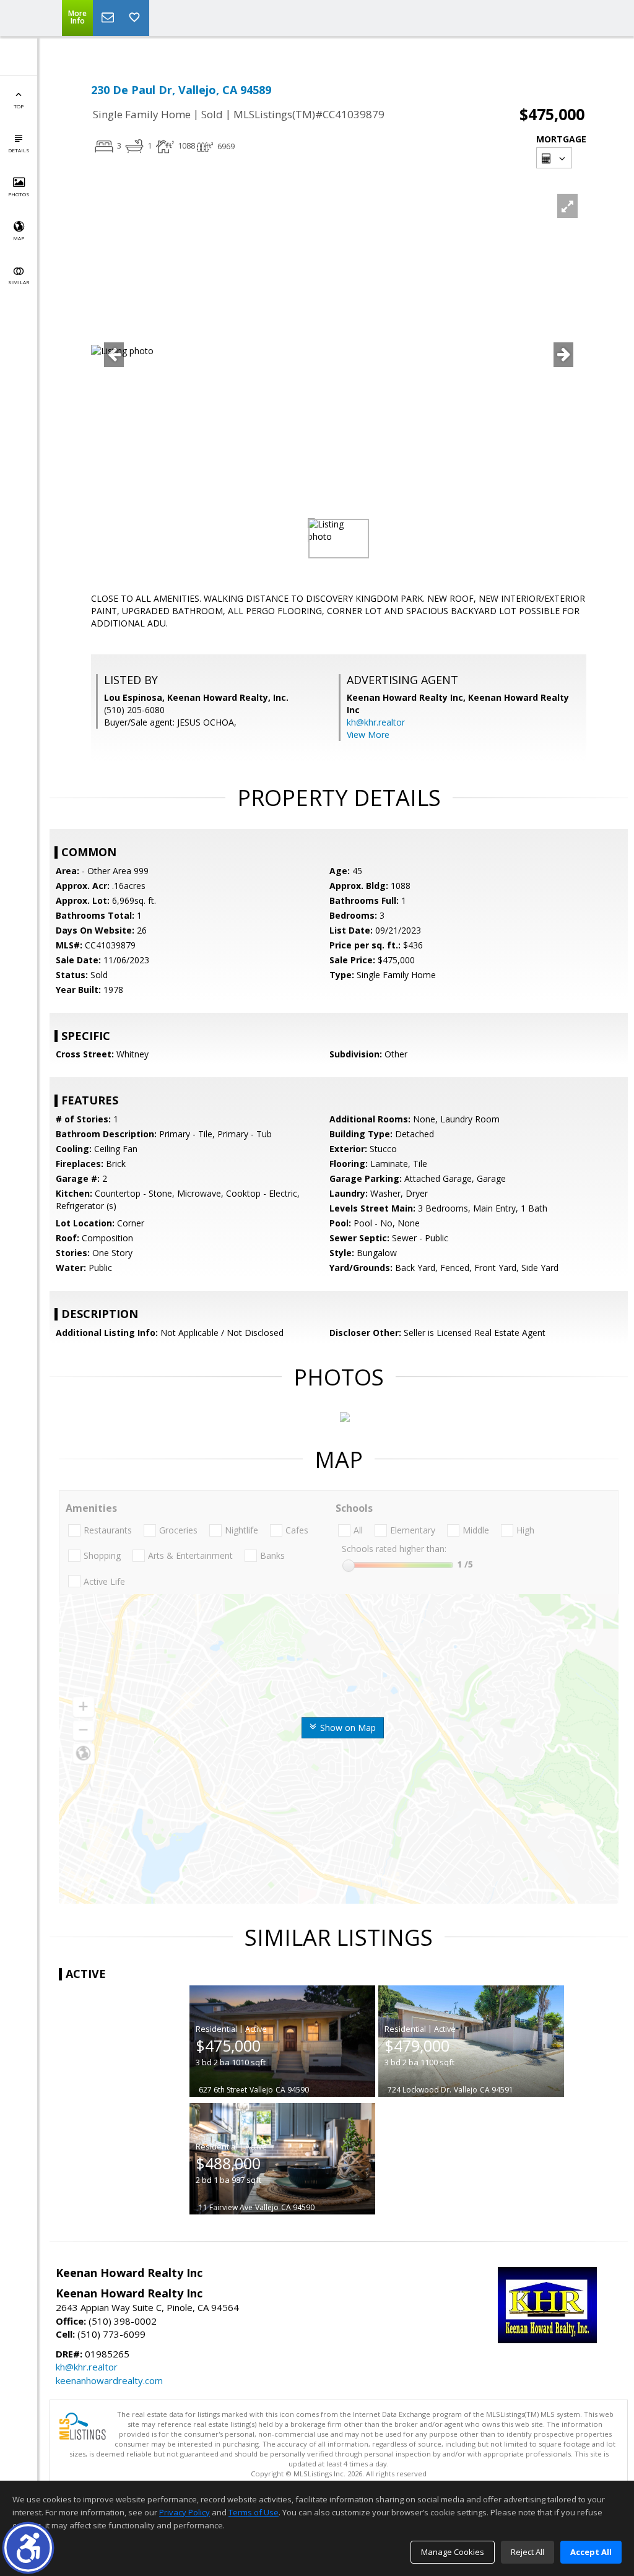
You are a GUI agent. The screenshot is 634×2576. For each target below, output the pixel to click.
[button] (28, 2548)
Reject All (528, 2552)
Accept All (591, 2552)
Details (19, 150)
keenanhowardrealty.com (109, 2380)
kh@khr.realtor (376, 722)
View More (368, 735)
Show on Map (347, 1728)
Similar (19, 282)
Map (19, 238)
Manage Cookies (453, 2552)
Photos (19, 194)
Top (19, 106)
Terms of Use (254, 2512)
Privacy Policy (185, 2512)
